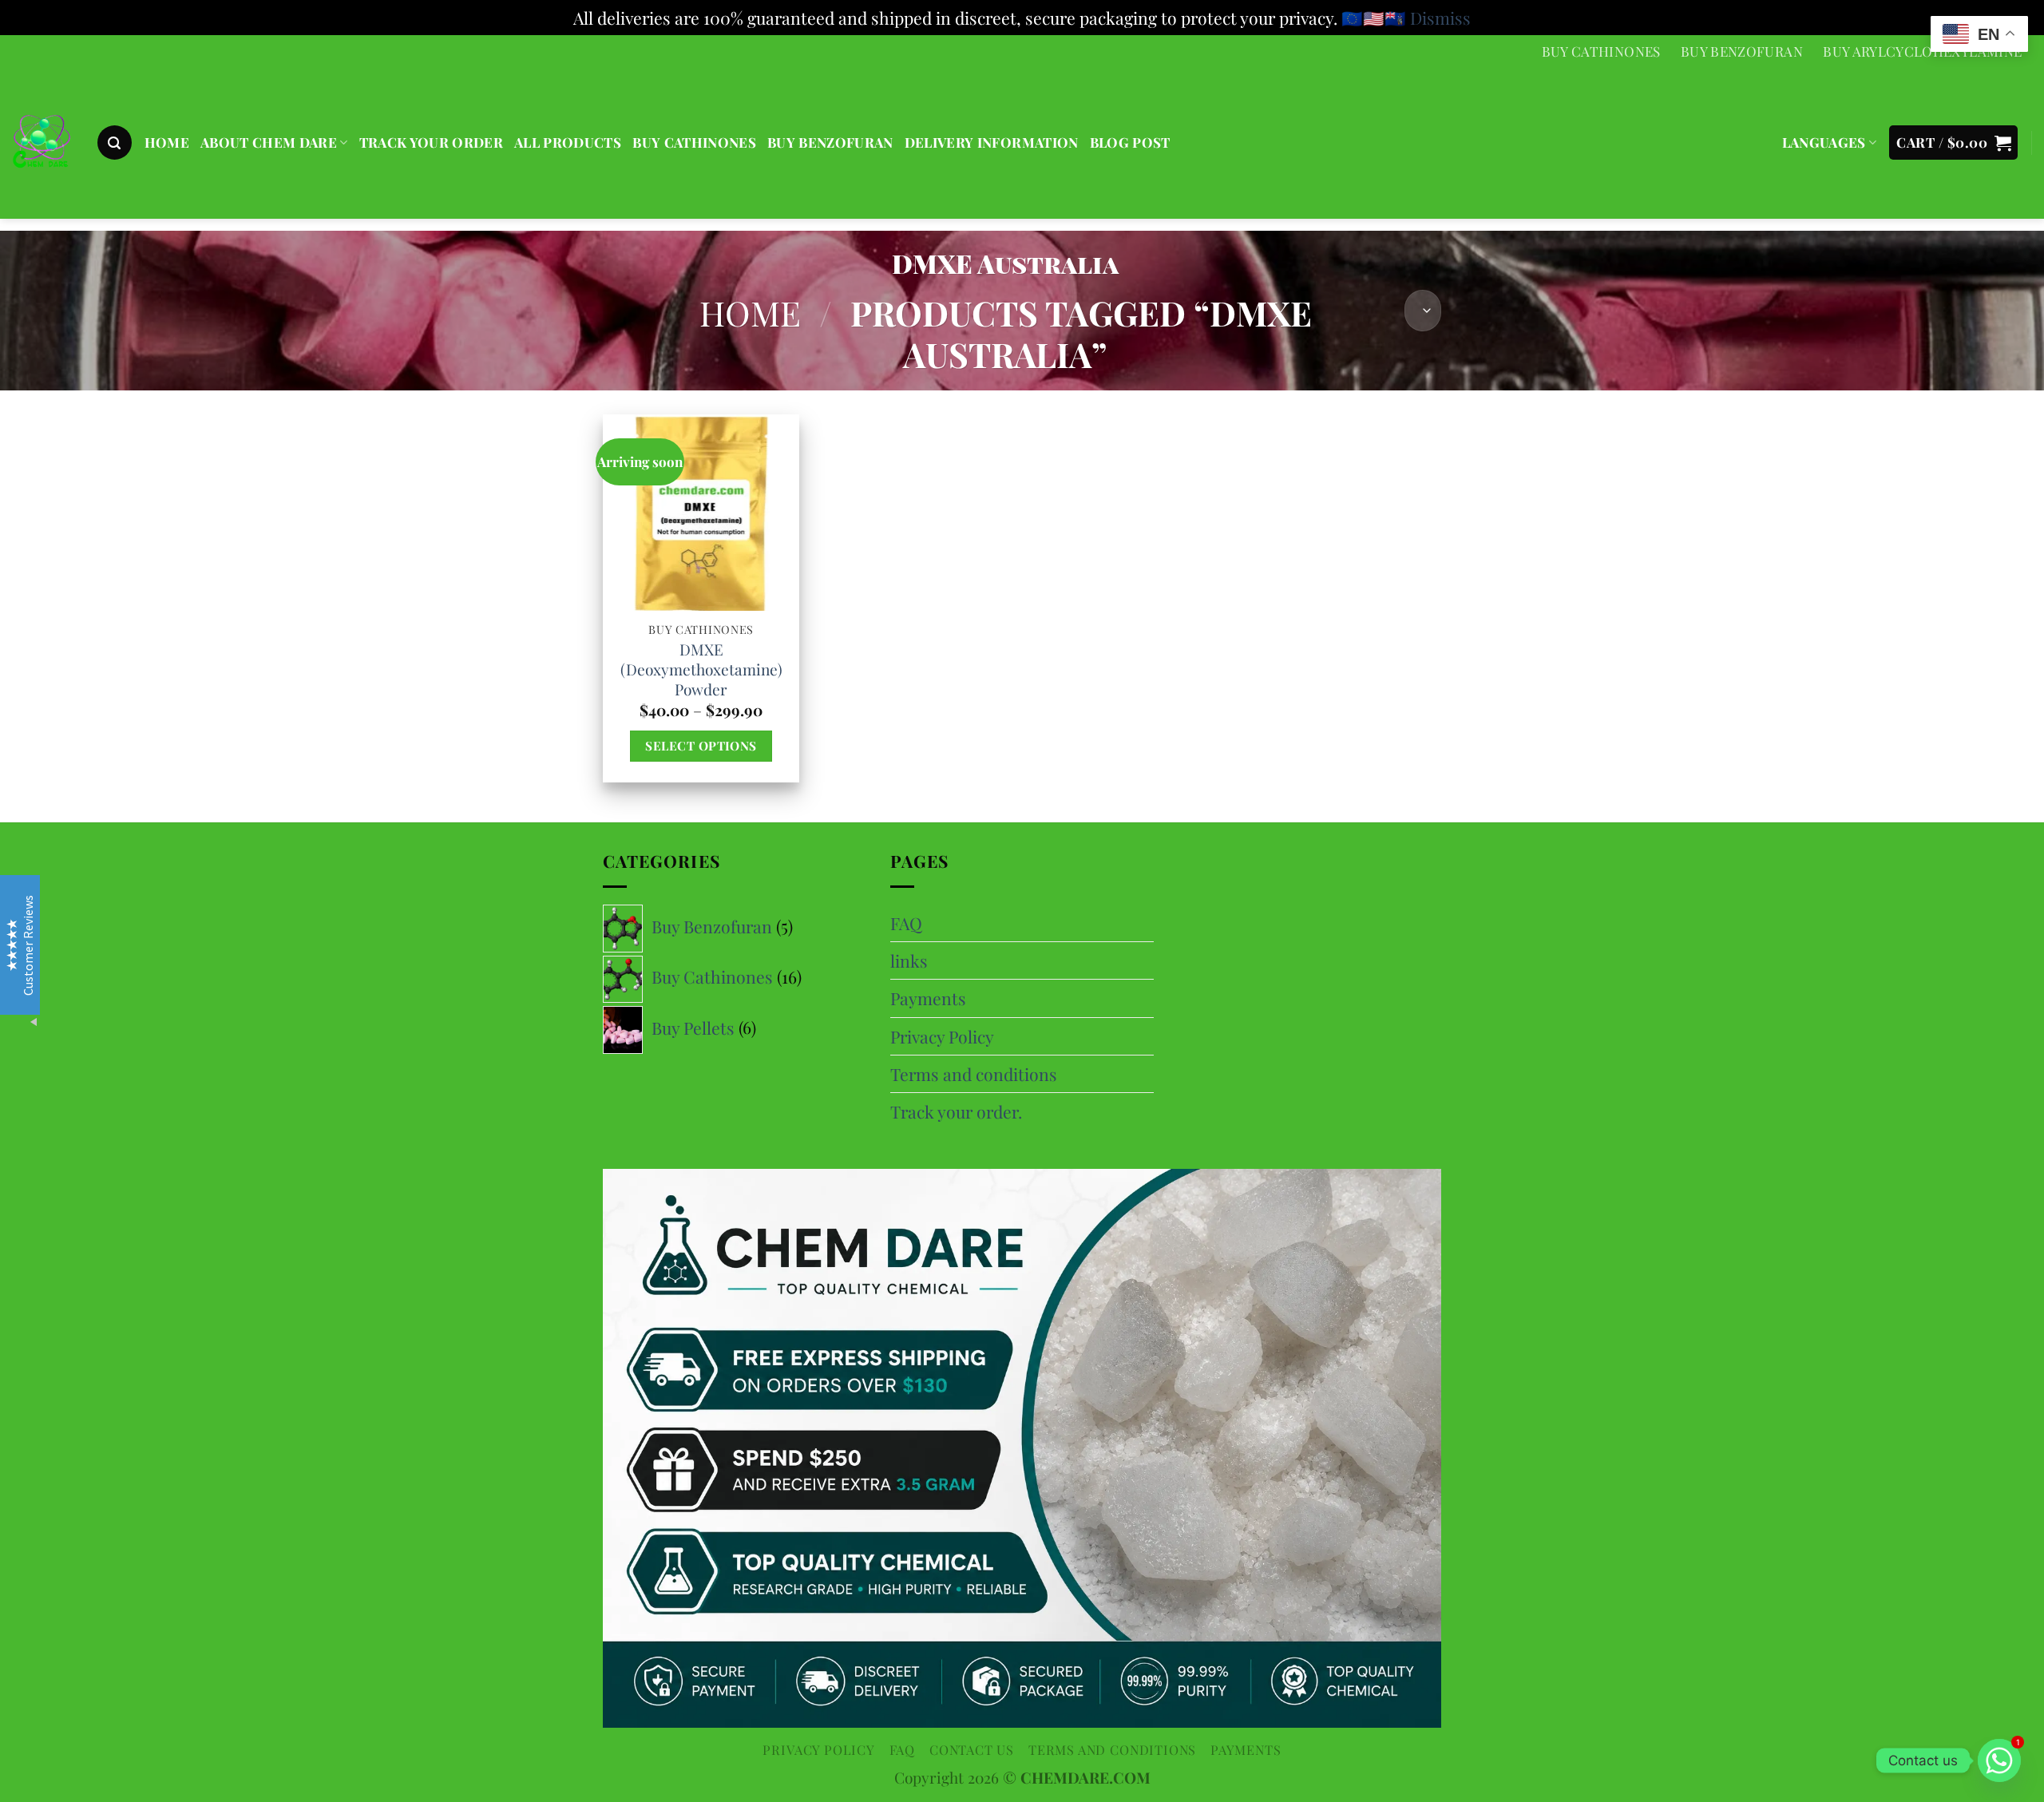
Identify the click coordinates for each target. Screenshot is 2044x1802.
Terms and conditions (974, 1074)
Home (750, 313)
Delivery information (992, 142)
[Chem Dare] (42, 144)
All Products (568, 142)
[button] (115, 143)
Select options (701, 745)
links (909, 960)
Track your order (431, 142)
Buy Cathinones (1601, 51)
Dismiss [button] (1440, 18)
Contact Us (972, 1749)
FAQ (906, 923)
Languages (1824, 142)
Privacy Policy (942, 1036)
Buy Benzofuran (1742, 51)
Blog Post (1130, 142)
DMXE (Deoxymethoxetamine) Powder (701, 669)
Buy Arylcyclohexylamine (1922, 51)
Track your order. (956, 1111)
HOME (167, 142)
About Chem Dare (269, 142)
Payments (928, 998)
